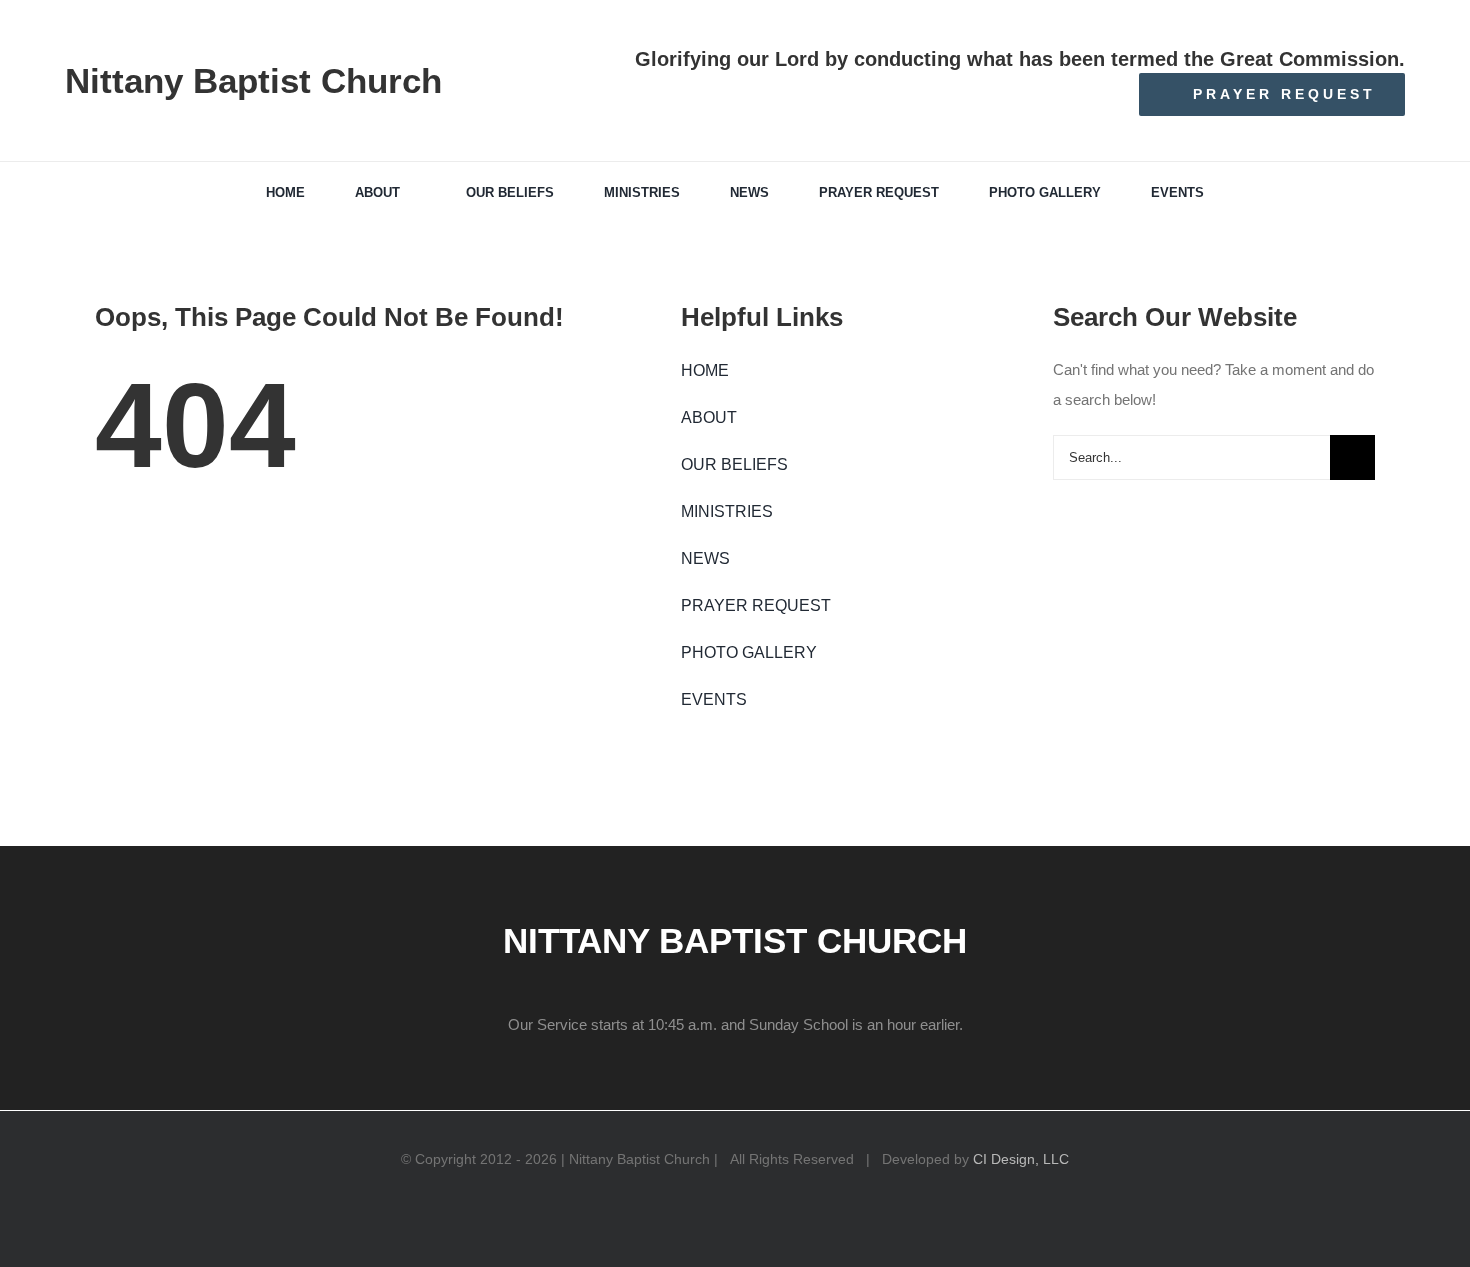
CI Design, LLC (1021, 1159)
